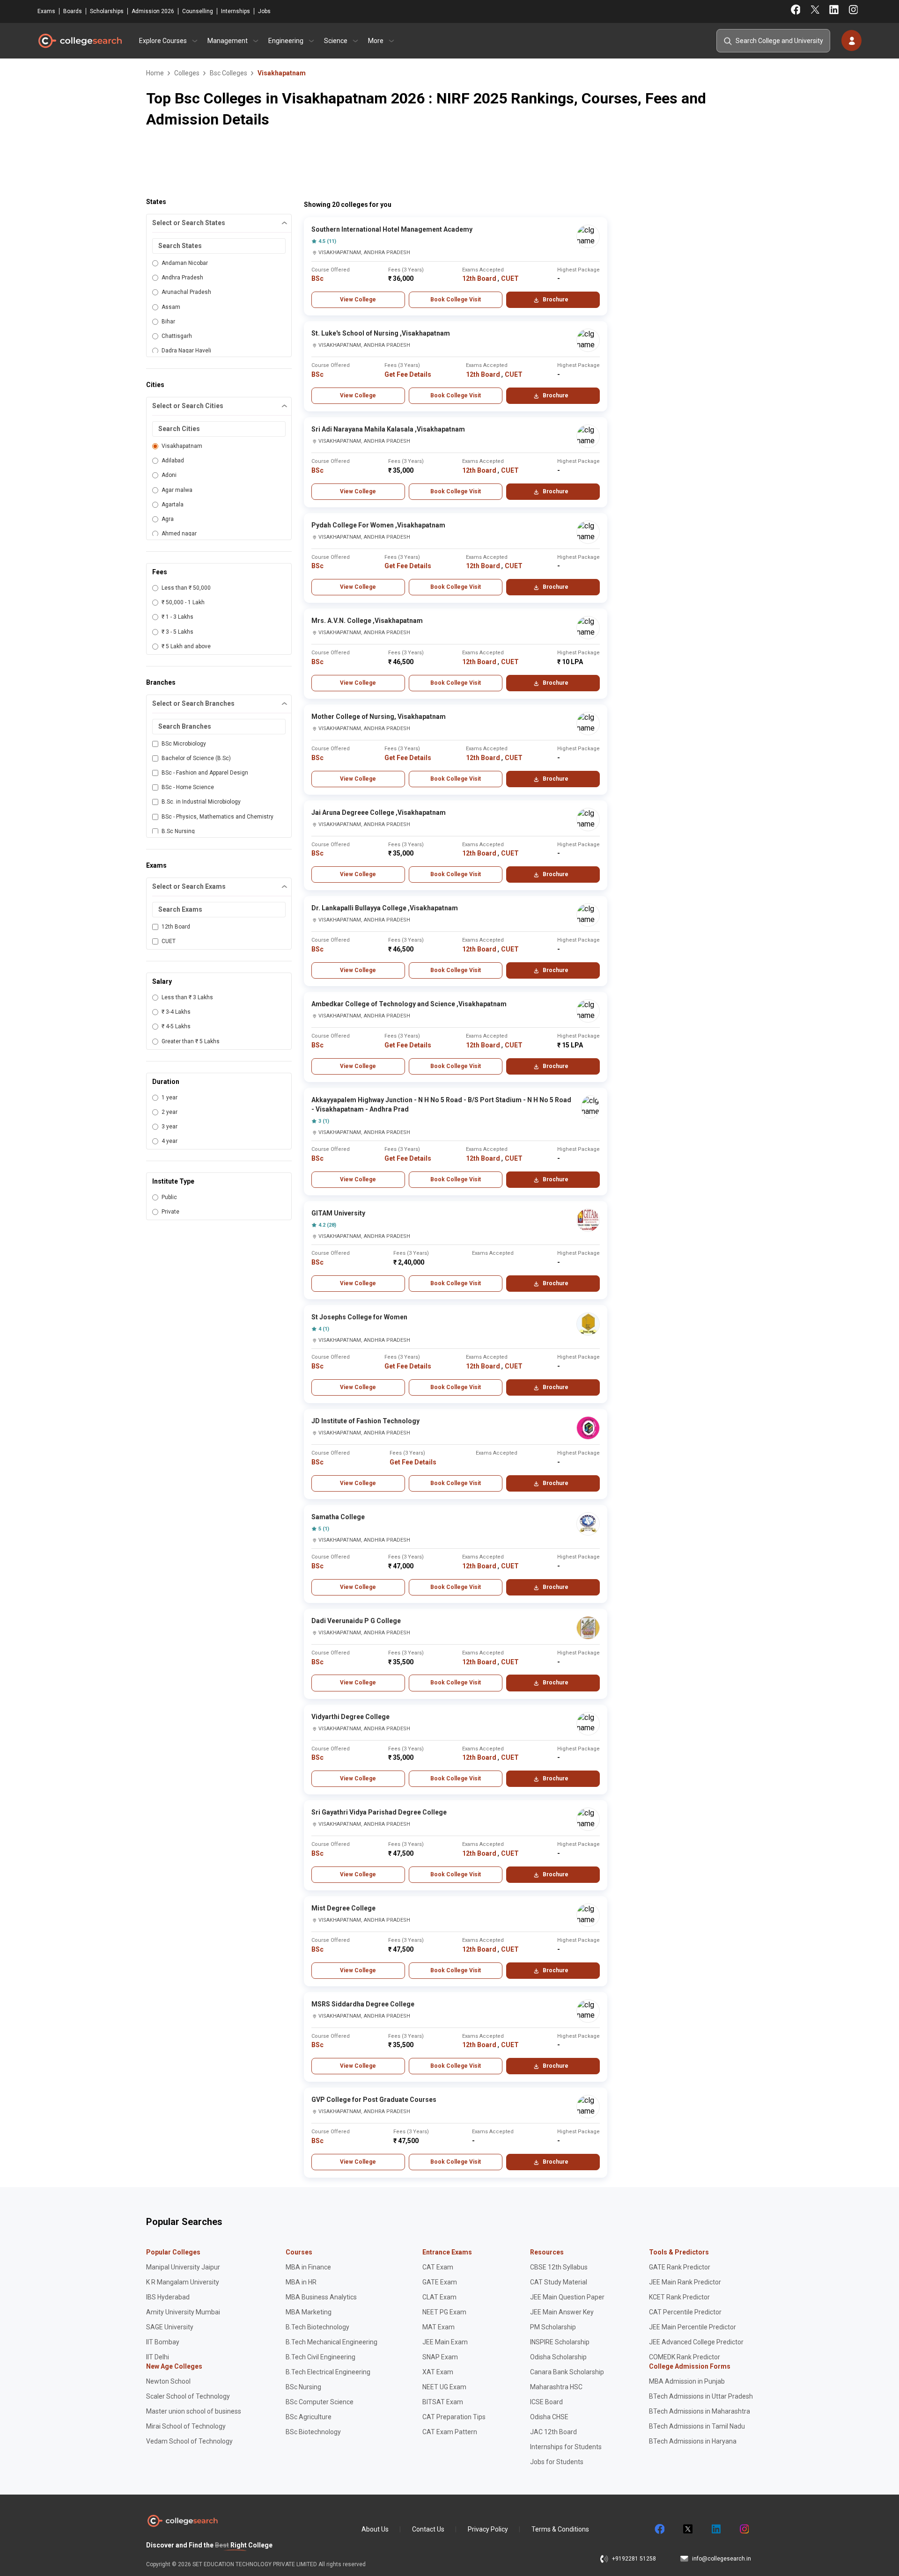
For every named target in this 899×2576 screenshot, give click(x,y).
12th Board (176, 927)
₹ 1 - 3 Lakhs (177, 617)
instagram (744, 2529)
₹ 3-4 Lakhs (176, 1012)
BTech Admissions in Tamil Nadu (697, 2426)
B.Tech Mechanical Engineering (332, 2342)
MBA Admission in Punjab (687, 2381)
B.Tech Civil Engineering (321, 2357)
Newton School (168, 2381)
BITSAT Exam (443, 2402)
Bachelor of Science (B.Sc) (196, 758)
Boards (73, 11)
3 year (169, 1127)
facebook (659, 2529)
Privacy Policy (488, 2529)
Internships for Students (566, 2447)
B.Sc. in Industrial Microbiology (201, 802)
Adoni (169, 475)
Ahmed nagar (179, 534)
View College (358, 300)
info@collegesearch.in (722, 2559)
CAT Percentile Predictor (685, 2312)
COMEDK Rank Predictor (685, 2357)
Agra (168, 519)
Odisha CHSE (549, 2417)
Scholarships (107, 11)
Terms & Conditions (560, 2529)
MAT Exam (438, 2327)
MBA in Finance (308, 2267)
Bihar (168, 322)
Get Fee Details (408, 374)
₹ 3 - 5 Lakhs (177, 632)
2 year (169, 1112)
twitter (687, 2529)
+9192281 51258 (634, 2559)
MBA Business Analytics (321, 2297)
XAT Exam (438, 2372)
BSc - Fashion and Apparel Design (205, 773)
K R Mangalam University (183, 2282)
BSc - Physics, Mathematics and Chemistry (217, 817)
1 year (169, 1098)
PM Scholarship (553, 2327)
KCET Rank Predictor (679, 2297)
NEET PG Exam (444, 2312)
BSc (317, 278)
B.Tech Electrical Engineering (328, 2372)
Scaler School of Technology (188, 2396)
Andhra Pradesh (182, 278)
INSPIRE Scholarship (560, 2342)
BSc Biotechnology (313, 2432)
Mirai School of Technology (186, 2426)
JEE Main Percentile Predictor (693, 2327)
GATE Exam (440, 2282)
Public (169, 1197)
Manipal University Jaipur (183, 2267)
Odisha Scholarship (558, 2357)
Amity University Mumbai (183, 2312)
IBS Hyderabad (168, 2297)
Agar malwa (177, 490)
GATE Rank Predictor (680, 2267)
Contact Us (428, 2529)
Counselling (198, 11)
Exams (46, 11)
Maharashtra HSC (556, 2387)
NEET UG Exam (444, 2387)
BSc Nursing (303, 2387)
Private (170, 1212)
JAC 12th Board (553, 2432)
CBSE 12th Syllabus (559, 2267)
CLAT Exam (439, 2297)
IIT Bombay (163, 2342)
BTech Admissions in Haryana (693, 2441)
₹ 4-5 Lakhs (176, 1026)
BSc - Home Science (188, 787)
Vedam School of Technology (189, 2441)
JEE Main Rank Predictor (685, 2282)
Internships (236, 11)
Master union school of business (194, 2411)
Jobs (264, 11)
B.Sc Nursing (178, 831)
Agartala (173, 505)
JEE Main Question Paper (567, 2297)
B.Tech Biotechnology (317, 2327)
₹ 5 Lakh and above (186, 646)
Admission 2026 (153, 11)
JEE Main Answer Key (562, 2312)
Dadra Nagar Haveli (186, 351)
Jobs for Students (557, 2462)
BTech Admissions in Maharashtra (700, 2411)
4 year (169, 1141)
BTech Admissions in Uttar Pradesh (701, 2396)
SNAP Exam (440, 2357)
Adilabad (173, 461)
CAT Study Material (559, 2282)
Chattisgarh (177, 336)
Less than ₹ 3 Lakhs (187, 997)
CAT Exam (438, 2267)
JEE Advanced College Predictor (696, 2342)
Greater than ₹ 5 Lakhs (191, 1041)
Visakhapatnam (182, 446)
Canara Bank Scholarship (567, 2372)
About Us (375, 2529)
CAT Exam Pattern (450, 2432)
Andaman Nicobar (185, 263)
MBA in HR (301, 2282)
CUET (169, 941)
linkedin (715, 2529)
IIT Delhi (158, 2357)
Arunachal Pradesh (186, 292)
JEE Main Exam (445, 2342)
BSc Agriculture (309, 2417)
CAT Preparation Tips (454, 2417)
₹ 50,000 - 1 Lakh (183, 602)
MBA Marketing (309, 2312)
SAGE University (170, 2327)
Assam (171, 307)
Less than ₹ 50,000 (186, 588)
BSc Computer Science (320, 2402)
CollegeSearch (80, 41)
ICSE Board (546, 2402)
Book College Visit (456, 300)
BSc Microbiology (184, 744)
